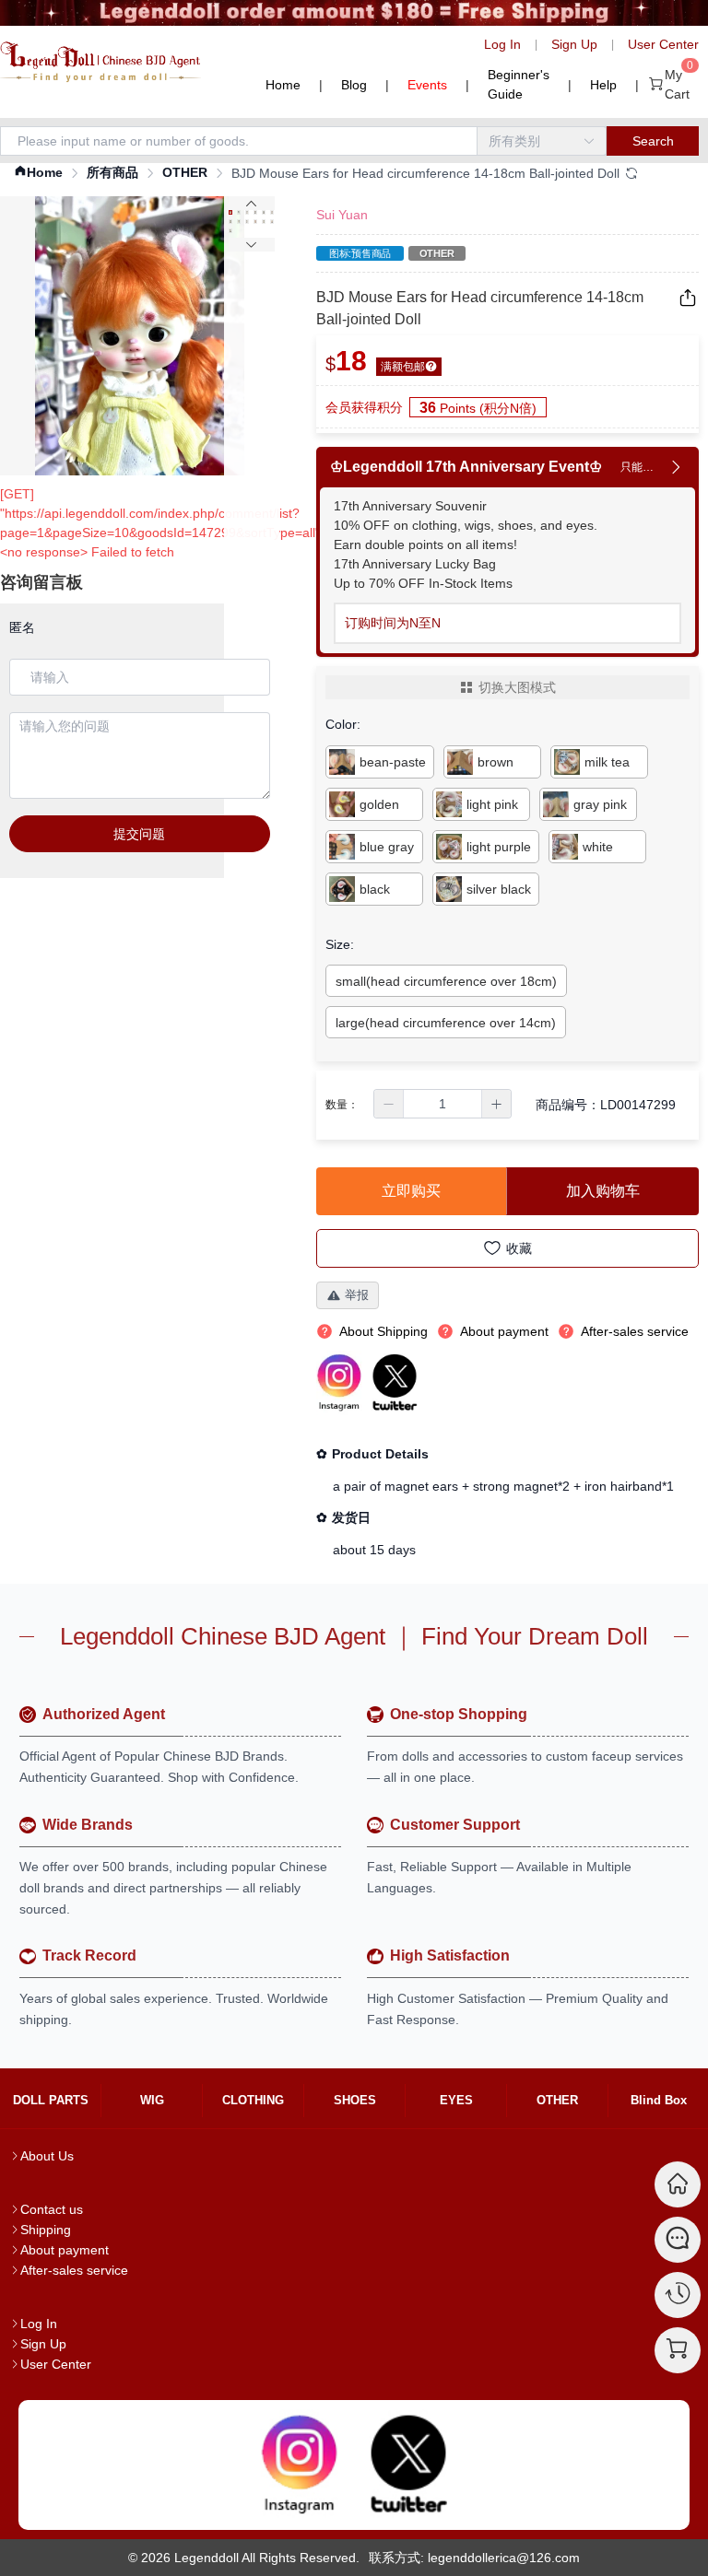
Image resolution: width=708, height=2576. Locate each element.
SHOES (355, 2100)
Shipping (46, 2230)
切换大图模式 (517, 687)
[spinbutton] (442, 1104)
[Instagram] (300, 2465)
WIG (152, 2100)
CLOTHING (253, 2100)
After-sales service (74, 2270)
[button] (389, 1104)
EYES (456, 2100)
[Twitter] (408, 2465)
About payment (65, 2250)
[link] (38, 173)
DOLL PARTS (51, 2100)
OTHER (185, 172)
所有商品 (112, 172)
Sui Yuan (342, 215)
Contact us (52, 2209)
